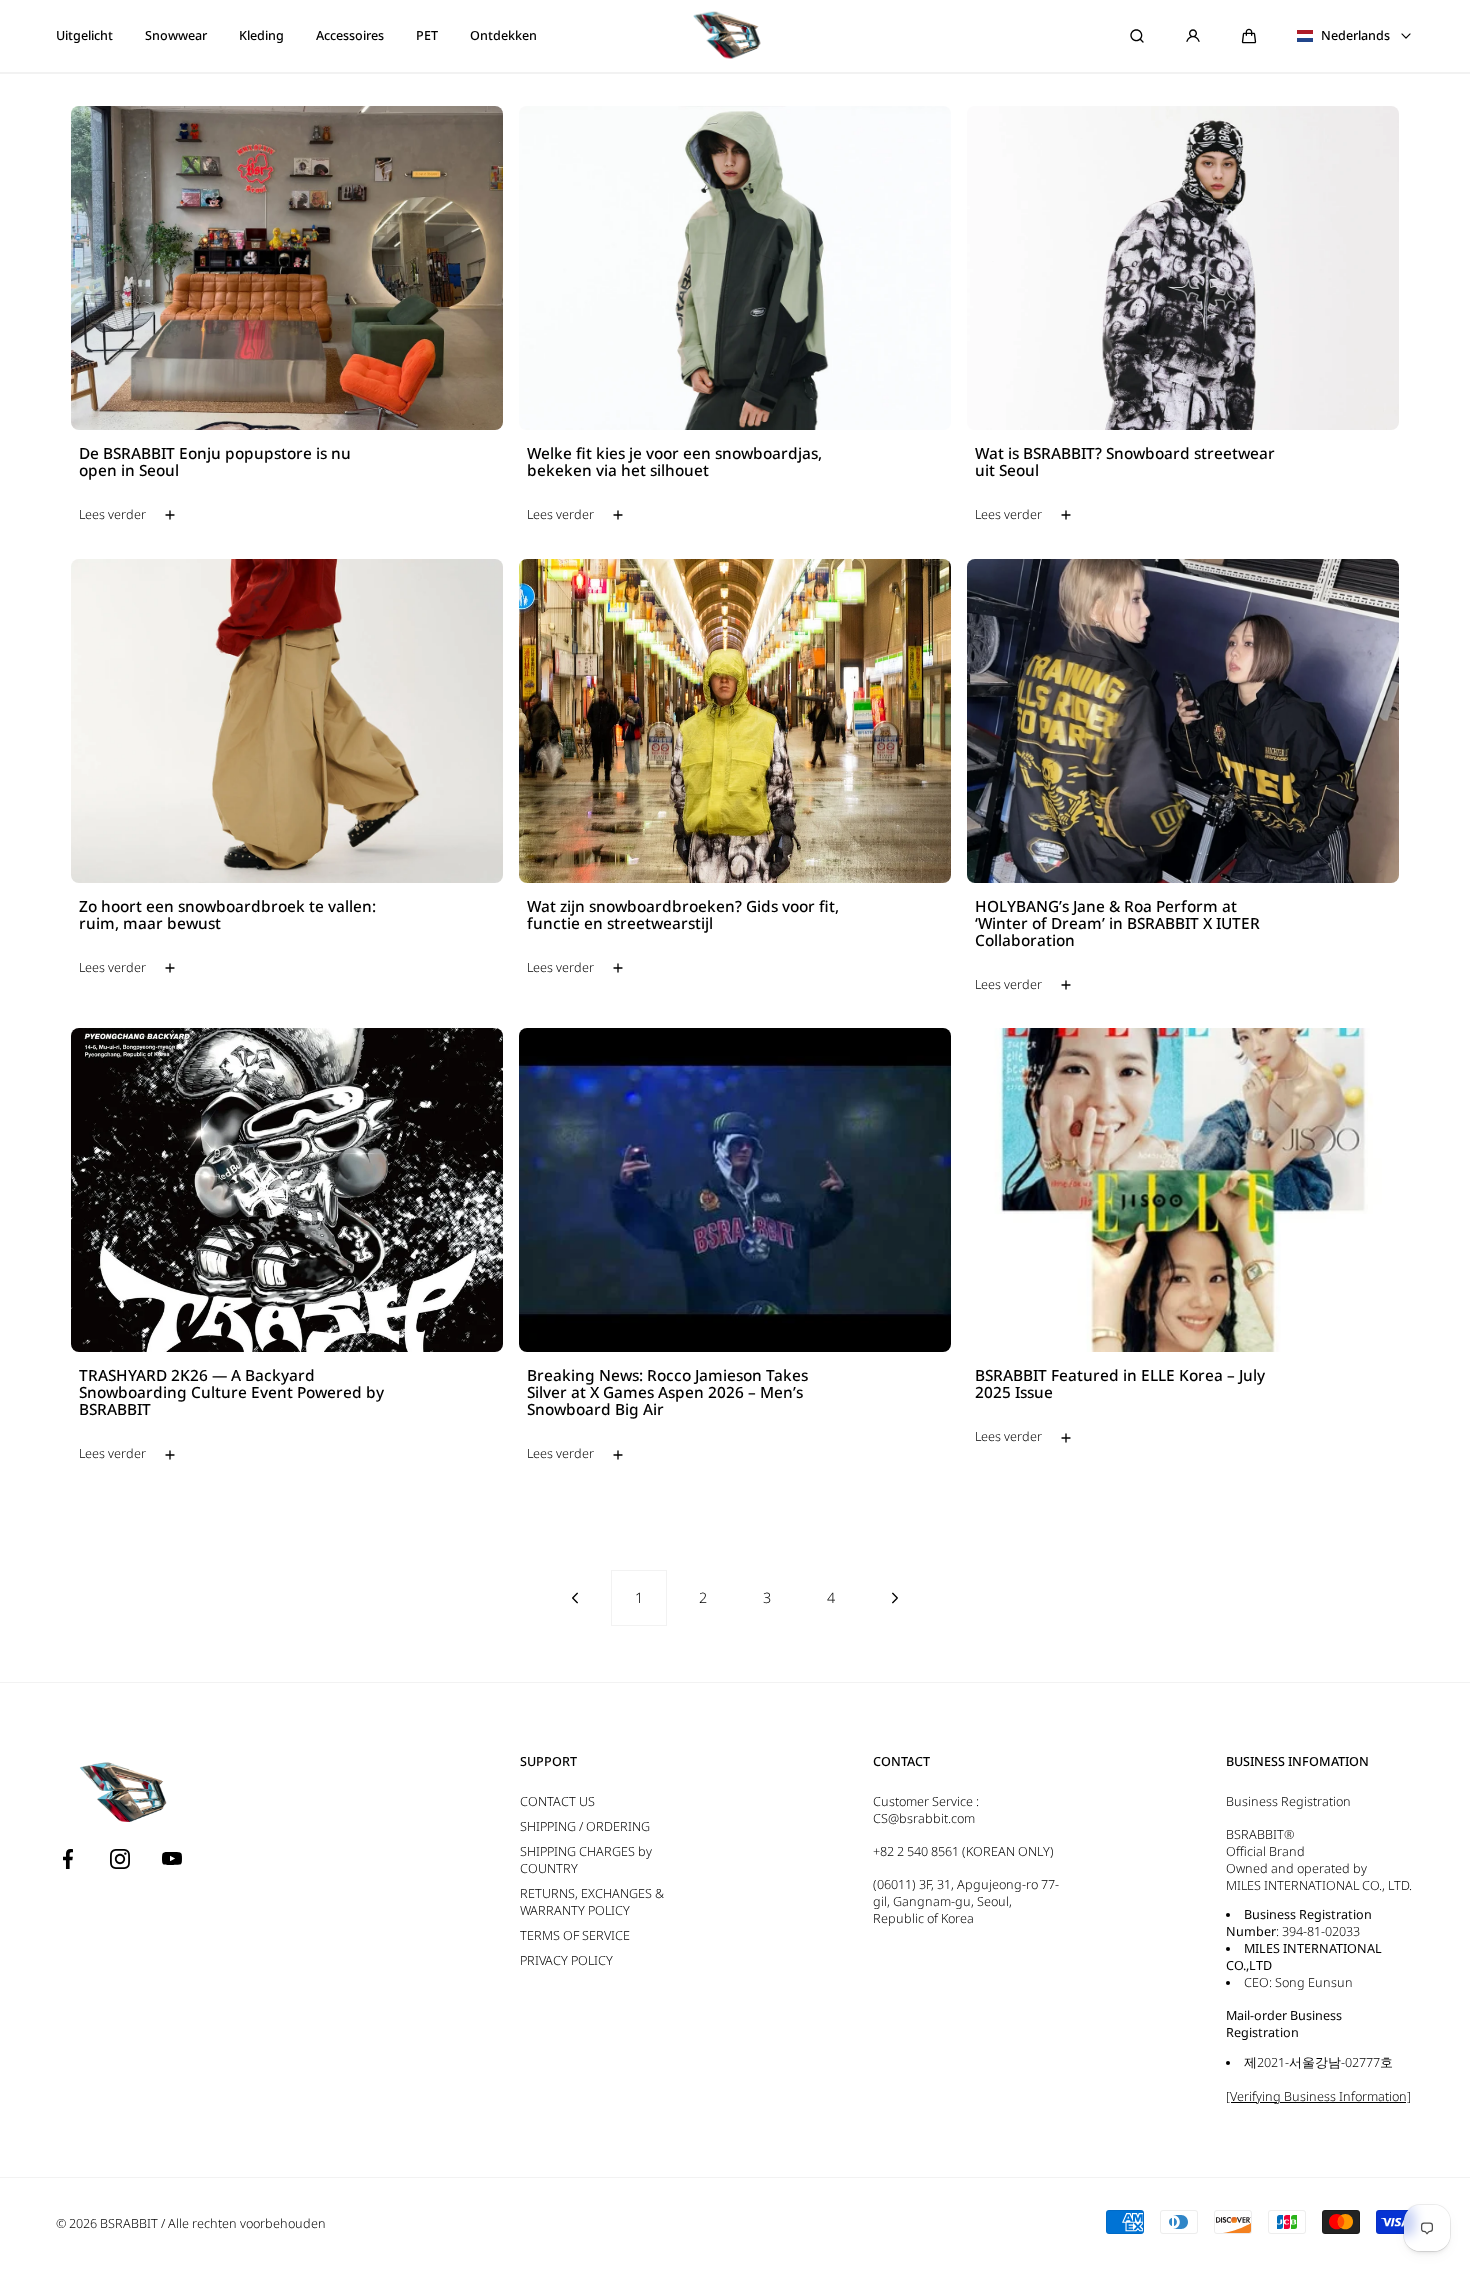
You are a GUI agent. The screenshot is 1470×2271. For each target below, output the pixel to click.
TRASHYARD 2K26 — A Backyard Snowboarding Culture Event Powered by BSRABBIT (231, 1393)
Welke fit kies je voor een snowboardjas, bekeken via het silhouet (674, 463)
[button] (1249, 36)
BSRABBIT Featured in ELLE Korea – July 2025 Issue (1120, 1385)
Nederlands (1355, 36)
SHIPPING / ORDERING (585, 1826)
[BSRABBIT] (735, 36)
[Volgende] (895, 1598)
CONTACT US (557, 1801)
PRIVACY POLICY (566, 1960)
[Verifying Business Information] (1318, 2096)
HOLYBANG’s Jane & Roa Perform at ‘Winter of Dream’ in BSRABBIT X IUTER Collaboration (1117, 924)
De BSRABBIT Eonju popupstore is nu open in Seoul (215, 463)
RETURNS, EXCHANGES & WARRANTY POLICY (592, 1902)
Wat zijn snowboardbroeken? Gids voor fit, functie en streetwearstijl (683, 916)
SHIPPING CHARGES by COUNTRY (586, 1860)
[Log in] (1193, 36)
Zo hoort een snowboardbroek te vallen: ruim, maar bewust (227, 916)
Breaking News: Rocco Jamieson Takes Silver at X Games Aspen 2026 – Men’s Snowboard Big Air (667, 1393)
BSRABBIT (129, 2223)
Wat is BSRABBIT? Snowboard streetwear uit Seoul (1125, 463)
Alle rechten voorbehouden (247, 2223)
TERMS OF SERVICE (575, 1935)
